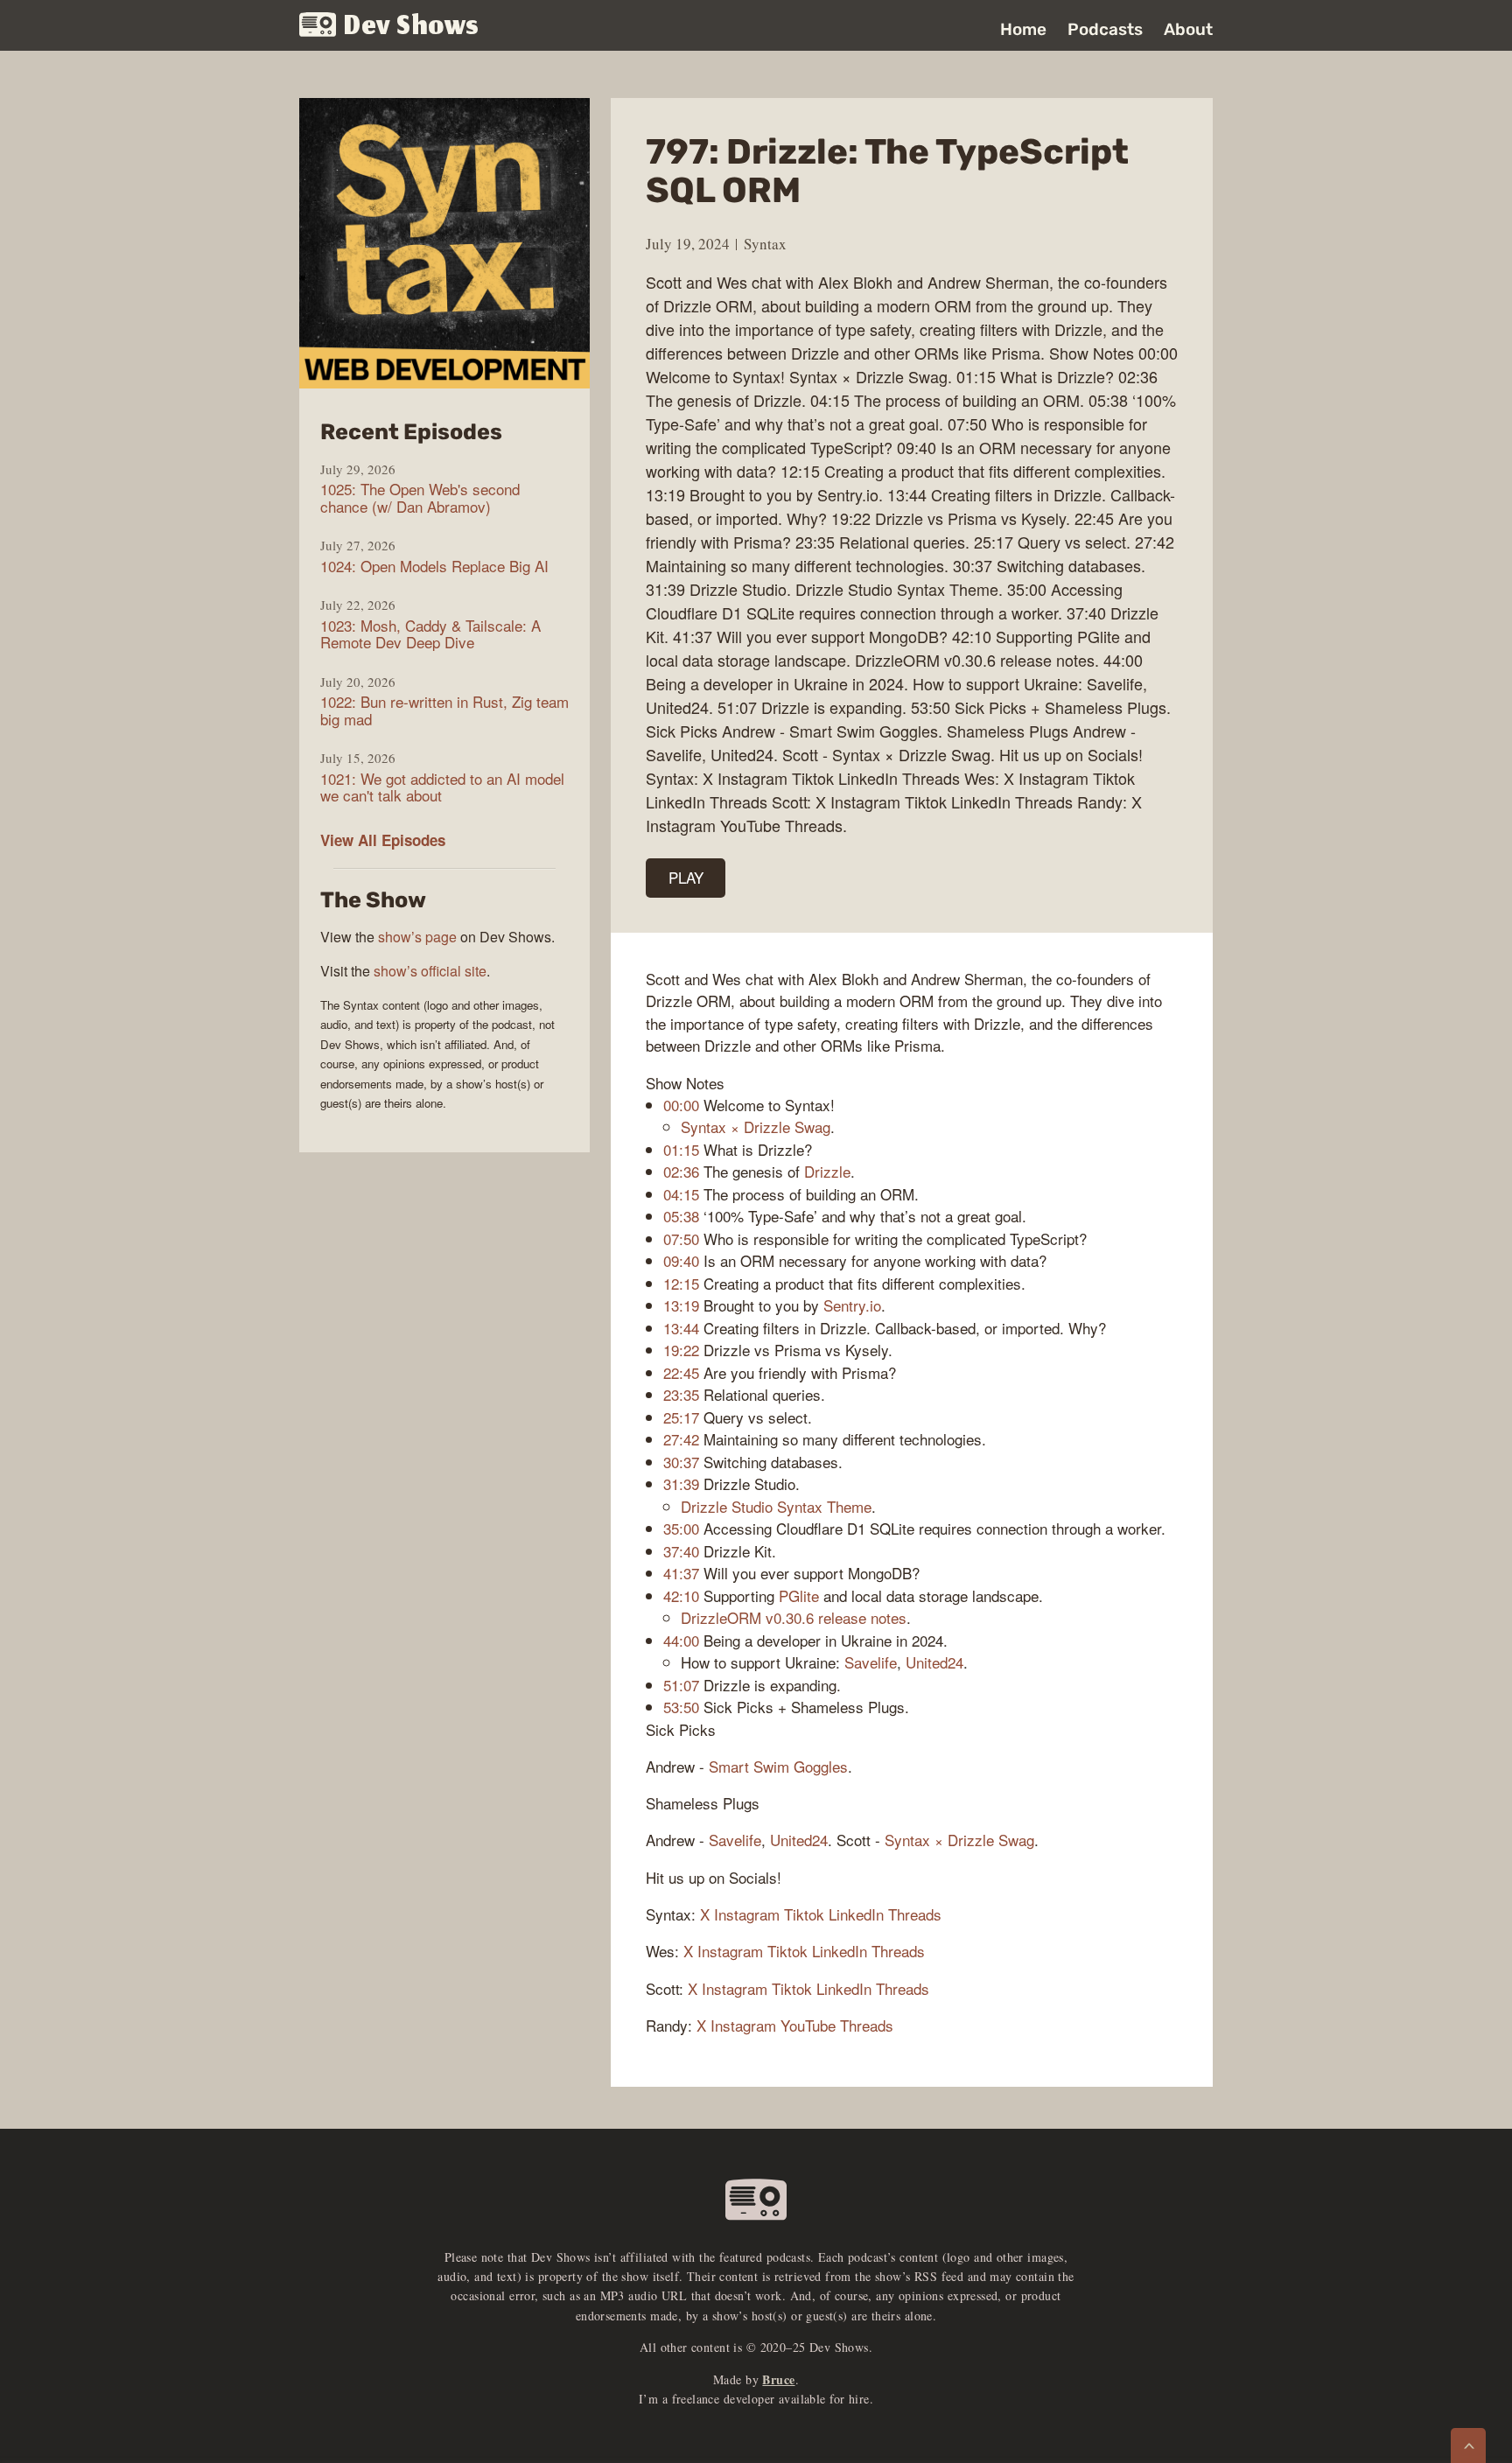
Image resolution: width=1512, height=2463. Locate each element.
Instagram (747, 1914)
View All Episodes (383, 840)
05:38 (681, 1216)
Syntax (765, 244)
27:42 (681, 1439)
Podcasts (1105, 29)
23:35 (681, 1394)
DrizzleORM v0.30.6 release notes (794, 1617)
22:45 (681, 1372)
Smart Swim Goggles (778, 1766)
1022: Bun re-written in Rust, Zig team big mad (444, 710)
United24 (934, 1662)
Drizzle (827, 1171)
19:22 (681, 1350)
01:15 (681, 1149)
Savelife (871, 1662)
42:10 (681, 1595)
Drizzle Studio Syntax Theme (776, 1506)
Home (1023, 29)
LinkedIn (856, 1914)
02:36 (681, 1171)
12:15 (681, 1283)
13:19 (681, 1305)
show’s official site (430, 971)
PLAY (686, 877)
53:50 (681, 1707)
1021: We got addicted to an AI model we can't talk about (442, 787)
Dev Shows (412, 27)
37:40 (681, 1551)
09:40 (681, 1260)
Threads (915, 1914)
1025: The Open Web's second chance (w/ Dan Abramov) (420, 497)
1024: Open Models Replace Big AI (434, 566)
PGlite (799, 1595)
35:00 (681, 1528)
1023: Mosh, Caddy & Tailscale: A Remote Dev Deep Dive (430, 634)
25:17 (681, 1417)
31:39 (681, 1483)
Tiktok (804, 1914)
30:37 (681, 1462)
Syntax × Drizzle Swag (756, 1127)
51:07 (681, 1685)
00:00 (681, 1105)
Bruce (778, 2379)
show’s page (417, 937)
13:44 (681, 1328)
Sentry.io (852, 1305)
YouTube (808, 2025)
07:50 (681, 1238)
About (1188, 29)
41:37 (681, 1573)
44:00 (681, 1640)
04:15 (681, 1194)
